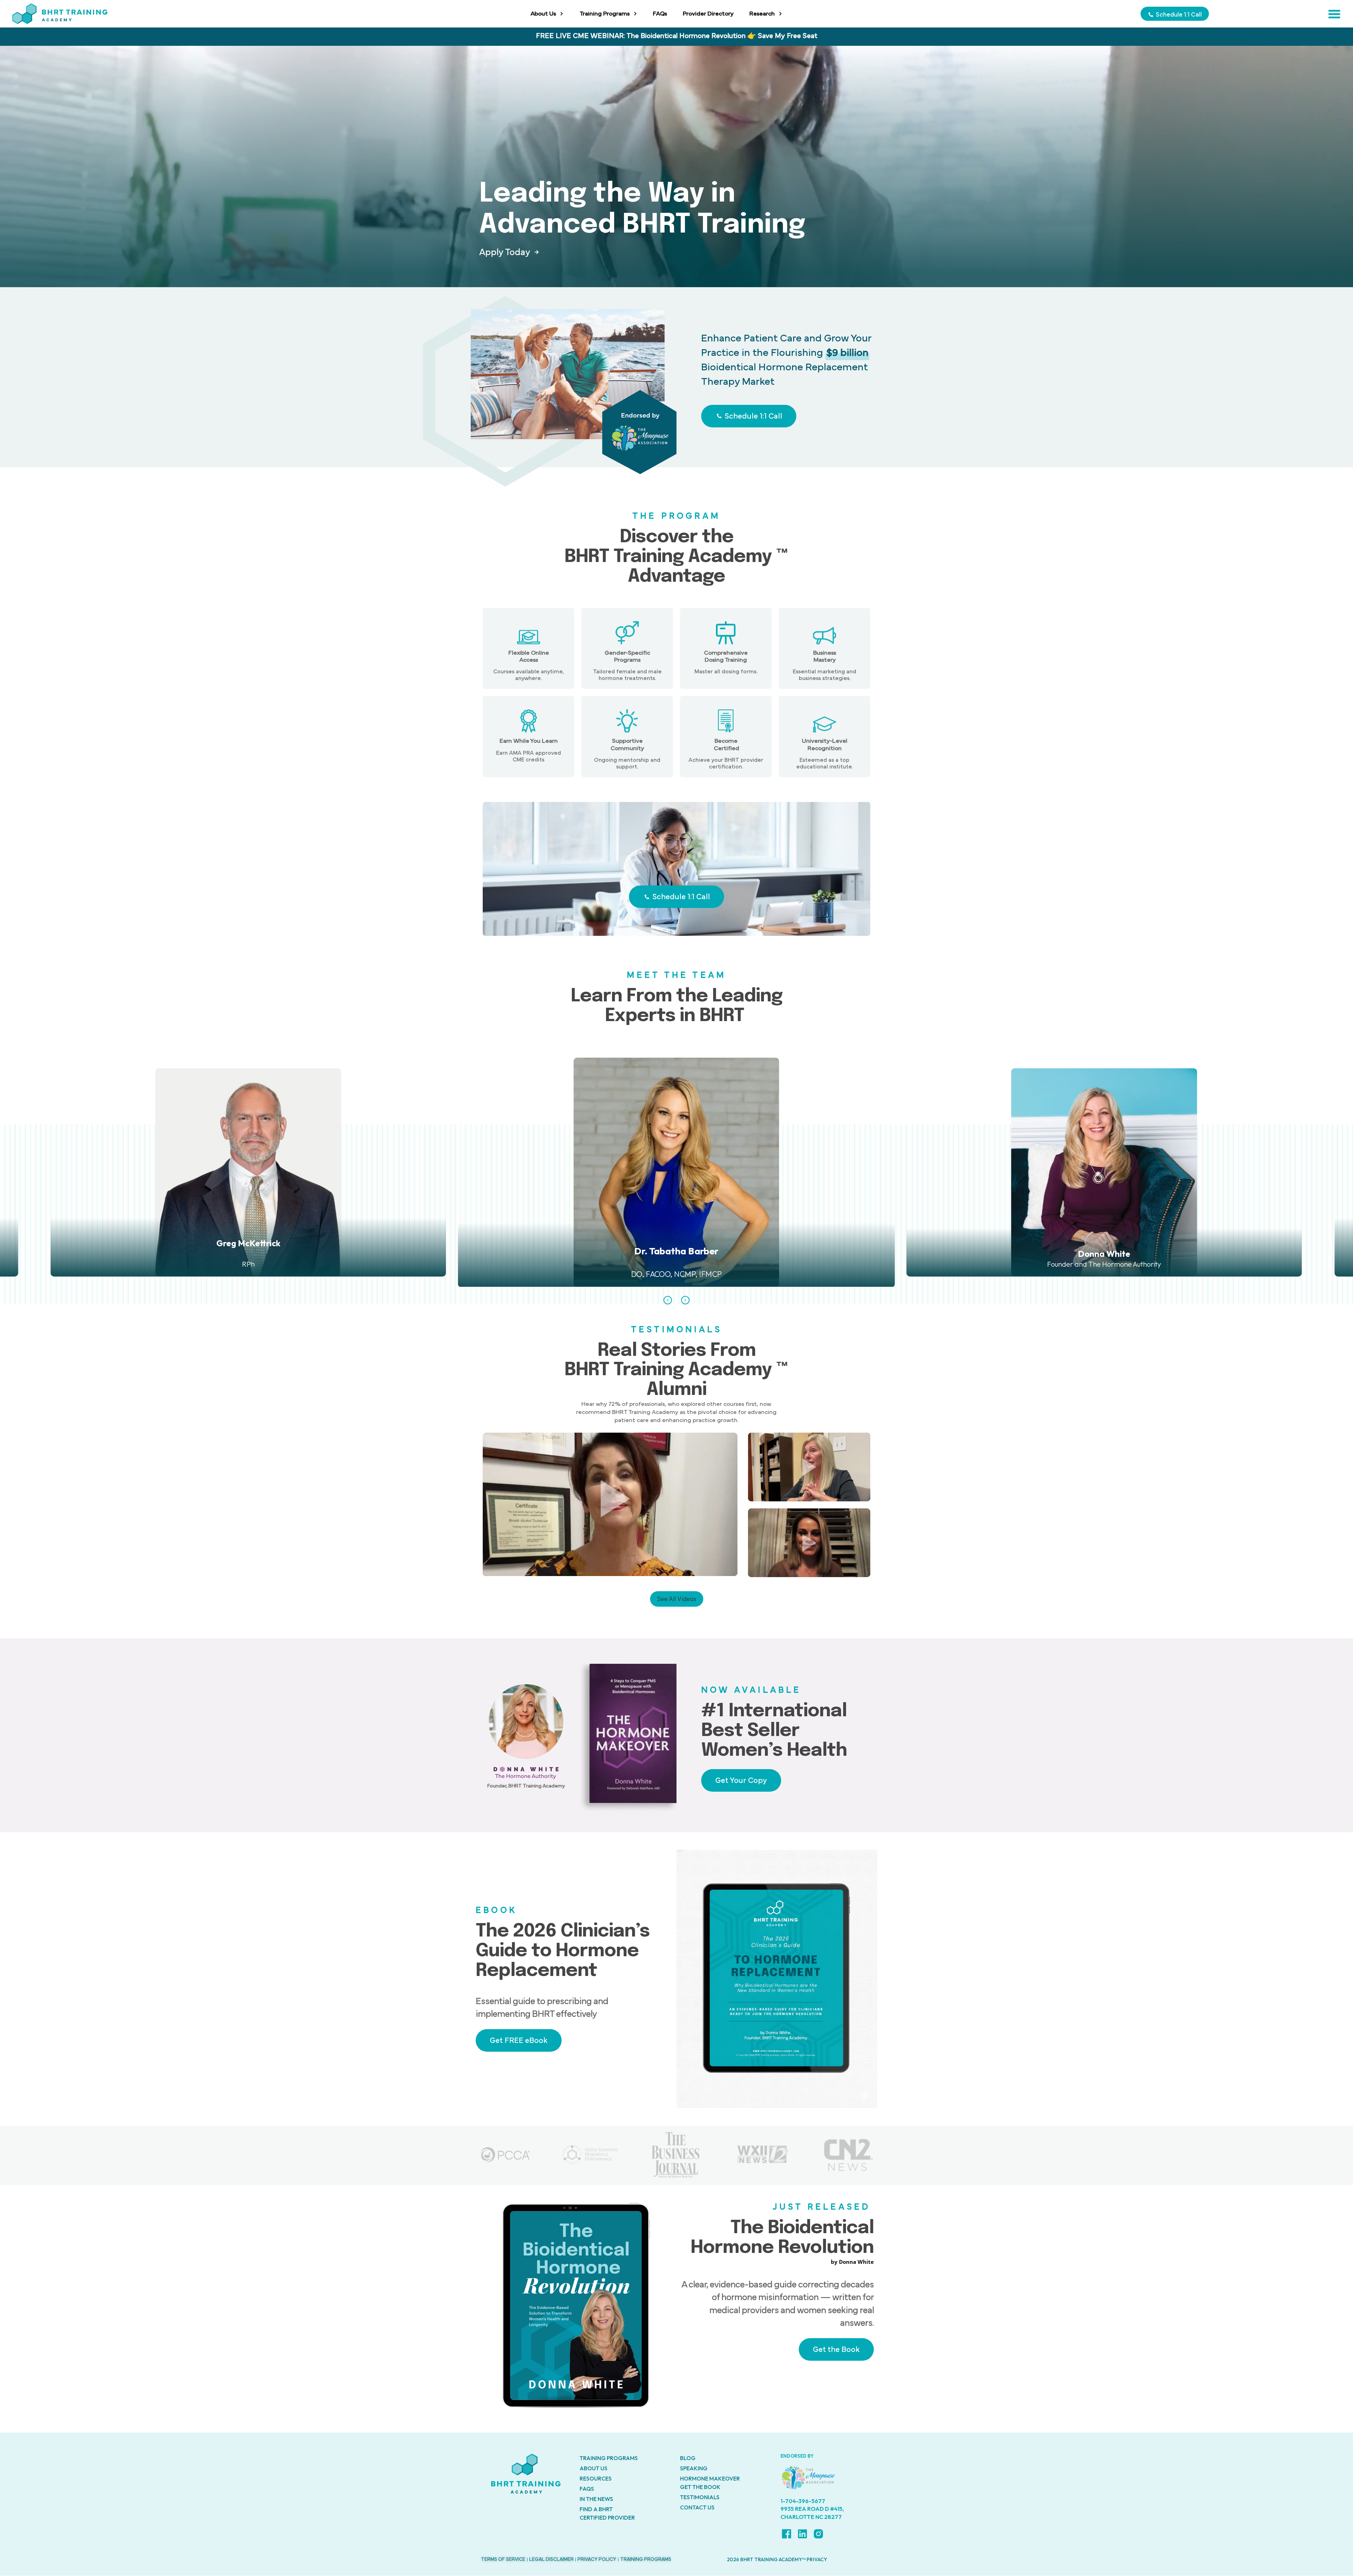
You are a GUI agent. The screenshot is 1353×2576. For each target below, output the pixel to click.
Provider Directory (708, 14)
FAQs (660, 14)
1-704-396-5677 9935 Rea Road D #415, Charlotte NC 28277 (812, 2509)
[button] (668, 1300)
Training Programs (605, 14)
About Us (543, 14)
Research (762, 14)
